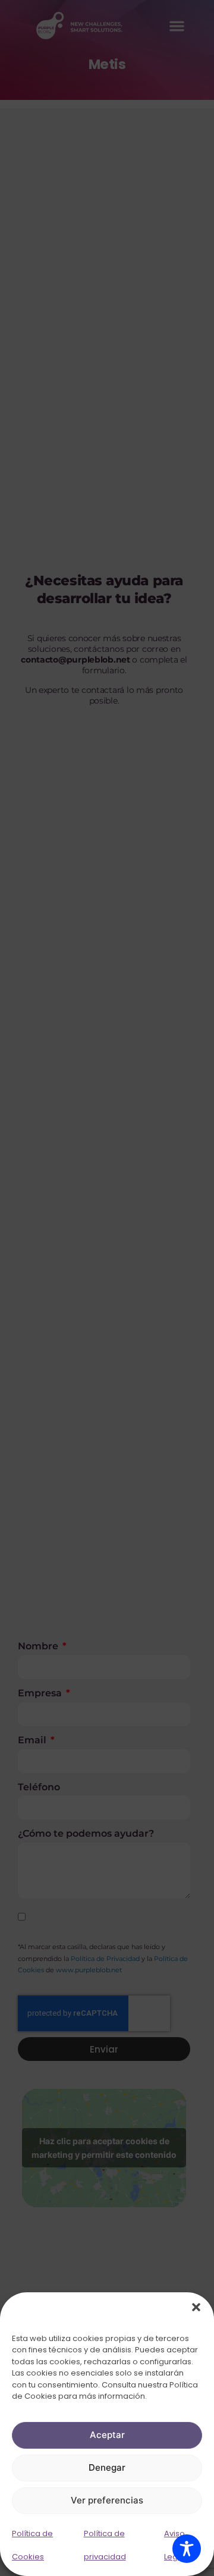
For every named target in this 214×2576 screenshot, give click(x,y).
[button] (196, 2307)
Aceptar (107, 2435)
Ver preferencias (107, 2500)
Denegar (107, 2467)
